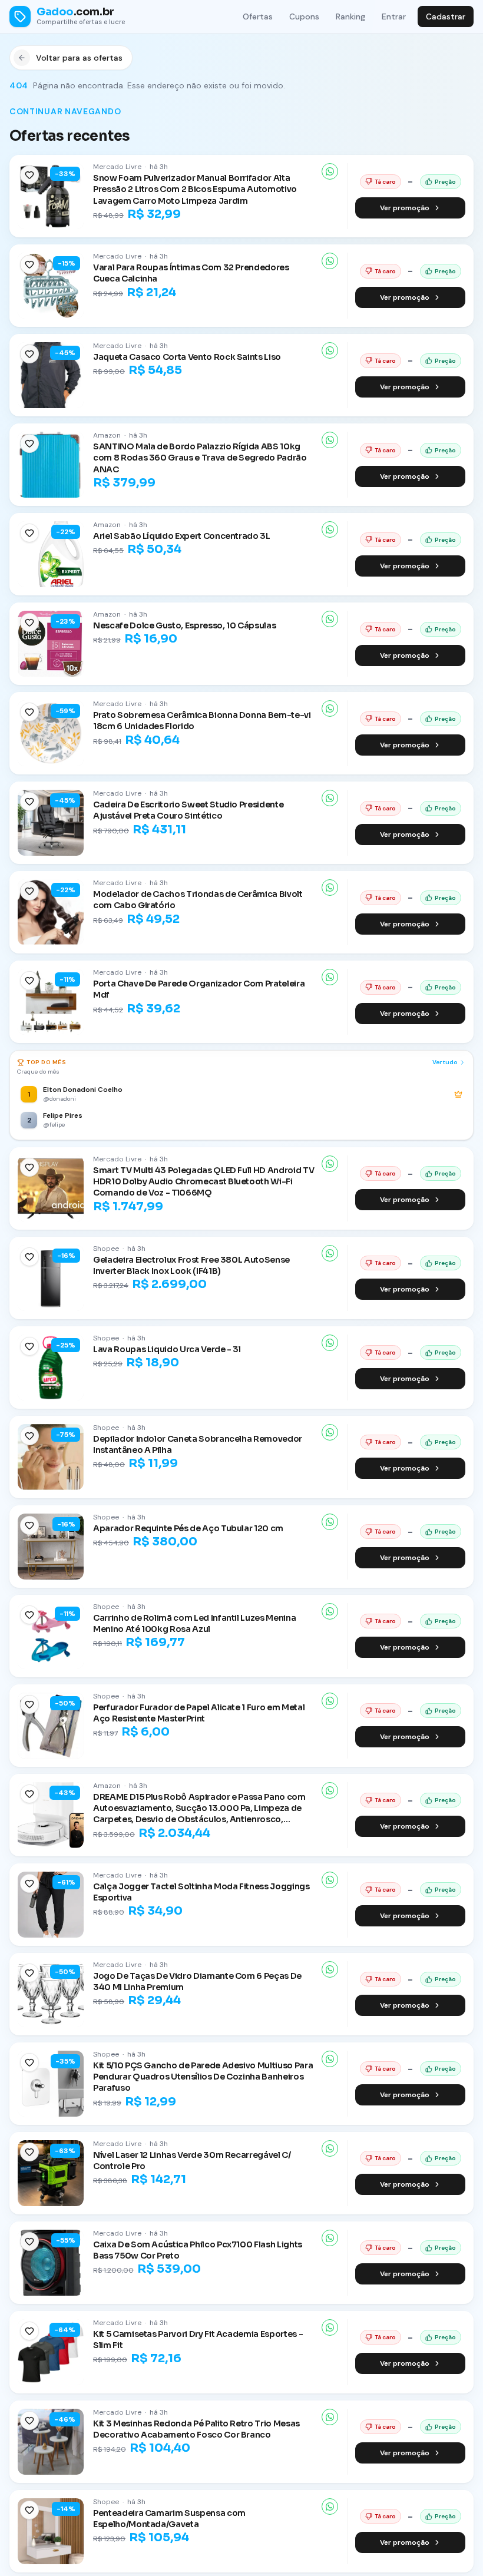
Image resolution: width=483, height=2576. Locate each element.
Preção (445, 182)
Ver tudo (445, 1062)
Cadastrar (446, 16)
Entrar (394, 16)
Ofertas (258, 16)
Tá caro (385, 182)
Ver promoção (405, 208)
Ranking (350, 16)
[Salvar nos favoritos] (29, 175)
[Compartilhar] (330, 171)
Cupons (304, 16)
